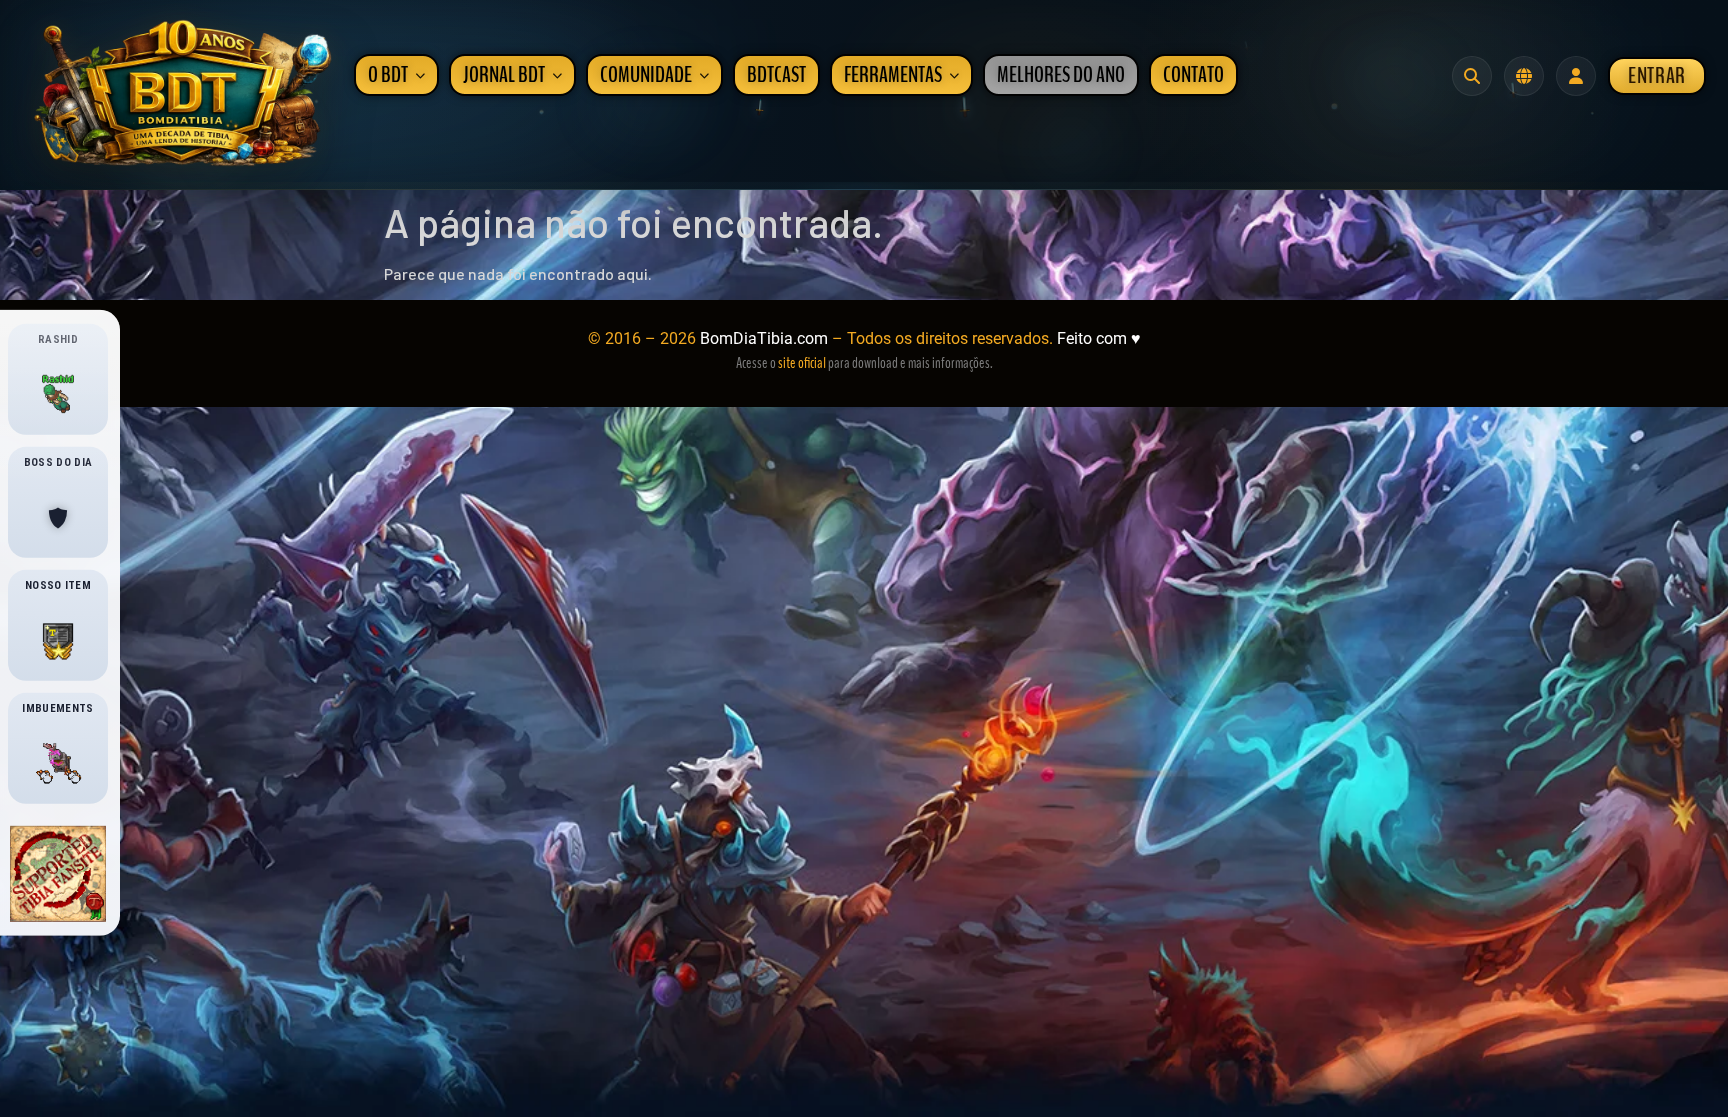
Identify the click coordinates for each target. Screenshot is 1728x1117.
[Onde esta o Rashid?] (58, 394)
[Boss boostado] (58, 518)
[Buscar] (1472, 76)
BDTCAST (776, 75)
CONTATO (1193, 75)
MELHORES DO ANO (1061, 75)
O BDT (388, 75)
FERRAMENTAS (893, 75)
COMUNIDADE (646, 75)
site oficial (802, 363)
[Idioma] (1524, 76)
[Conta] (1576, 76)
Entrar (1657, 76)
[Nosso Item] (58, 641)
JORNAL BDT (504, 75)
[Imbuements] (58, 764)
